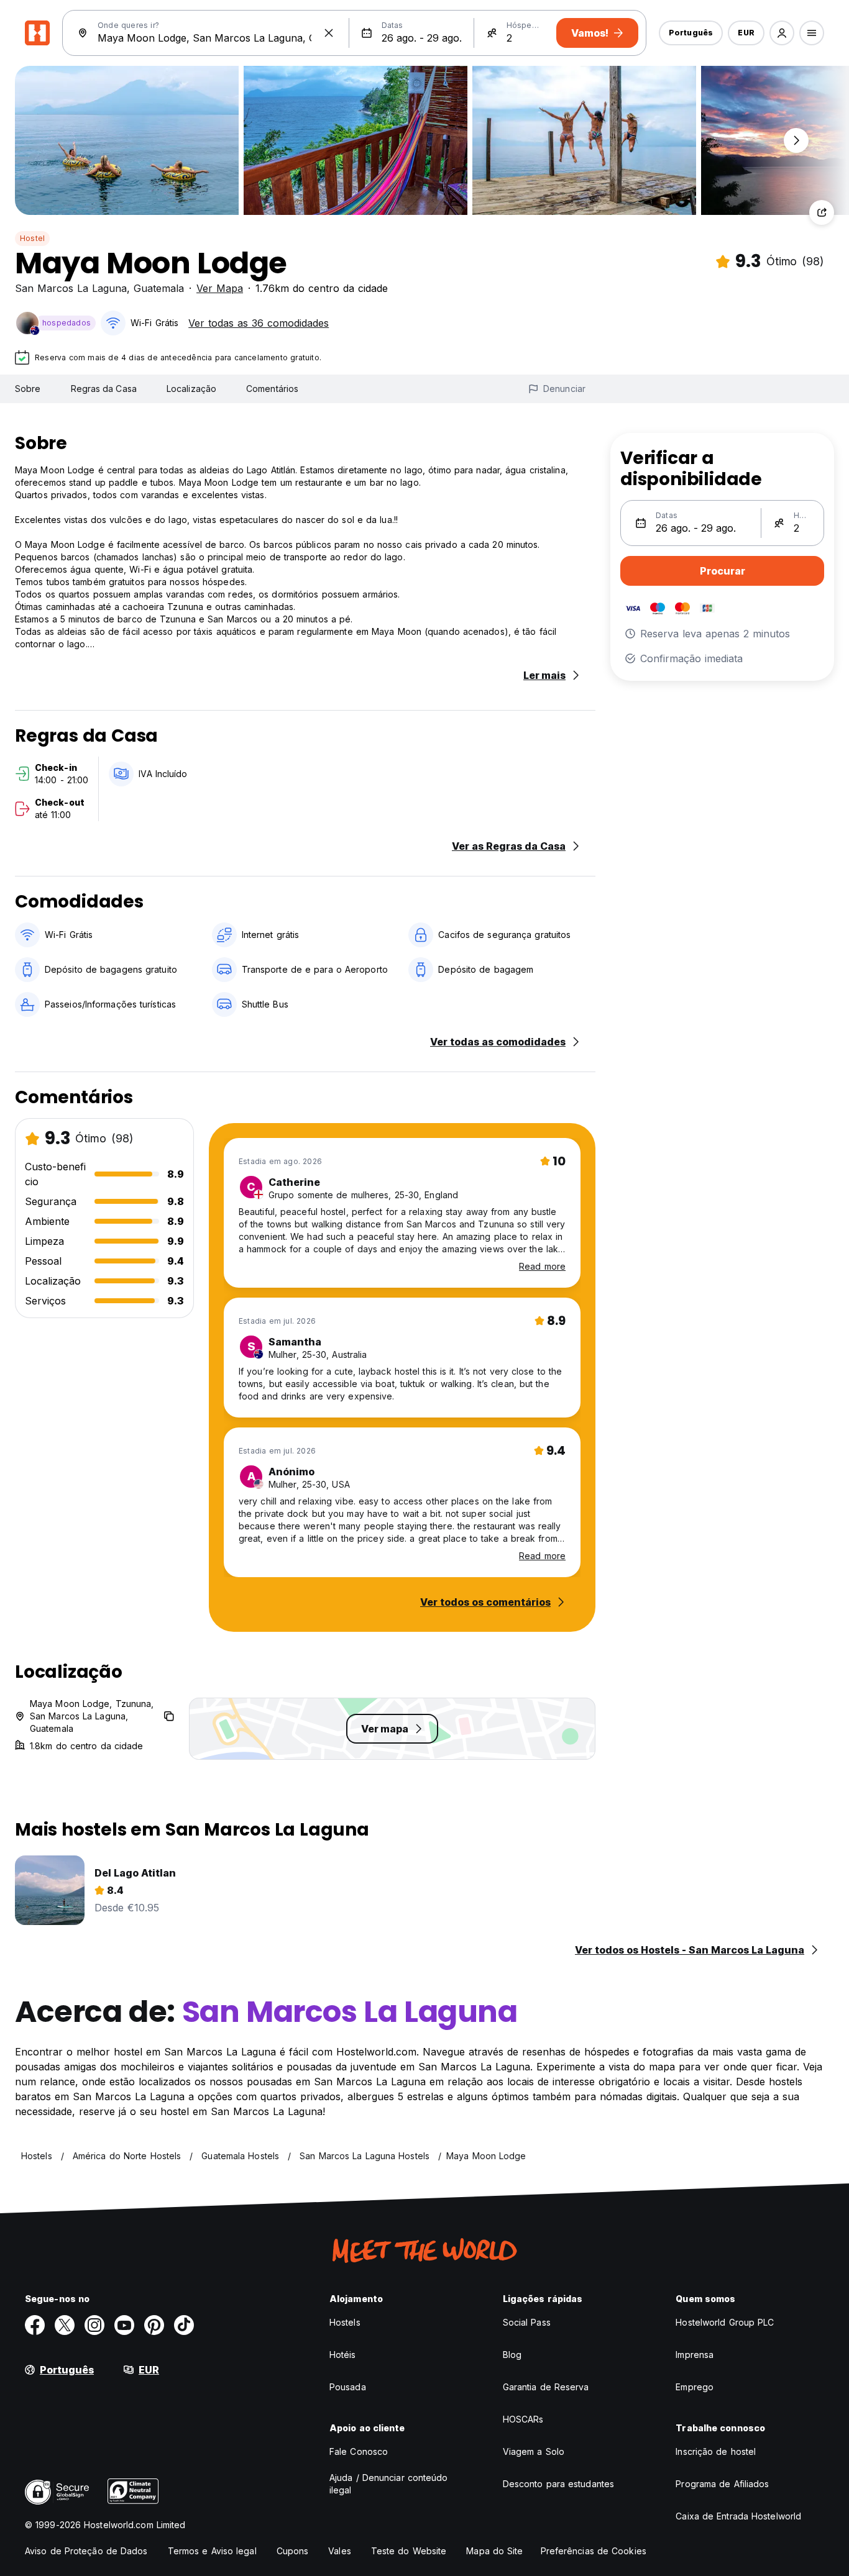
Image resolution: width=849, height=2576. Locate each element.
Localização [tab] (191, 389)
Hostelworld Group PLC (725, 2322)
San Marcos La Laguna (71, 288)
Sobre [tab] (28, 389)
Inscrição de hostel (716, 2451)
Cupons (293, 2551)
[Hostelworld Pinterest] (154, 2325)
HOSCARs (523, 2419)
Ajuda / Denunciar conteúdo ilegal (389, 2484)
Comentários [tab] (272, 389)
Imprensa (695, 2355)
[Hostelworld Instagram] (94, 2325)
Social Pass (527, 2322)
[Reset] (329, 33)
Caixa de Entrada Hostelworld (738, 2516)
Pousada (348, 2387)
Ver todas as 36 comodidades (259, 323)
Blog (512, 2355)
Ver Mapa (220, 288)
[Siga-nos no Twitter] (65, 2325)
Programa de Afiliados (722, 2484)
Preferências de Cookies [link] (594, 2551)
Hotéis (343, 2355)
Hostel (32, 238)
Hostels (345, 2322)
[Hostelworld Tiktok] (184, 2325)
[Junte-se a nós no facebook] (35, 2325)
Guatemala (159, 288)
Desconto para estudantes (558, 2484)
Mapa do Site (494, 2551)
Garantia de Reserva (546, 2387)
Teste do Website (409, 2551)
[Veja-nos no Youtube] (124, 2325)
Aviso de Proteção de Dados (86, 2551)
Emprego (695, 2387)
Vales (340, 2551)
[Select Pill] (782, 33)
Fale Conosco (359, 2451)
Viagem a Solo (534, 2451)
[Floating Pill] (796, 140)
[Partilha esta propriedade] (822, 212)
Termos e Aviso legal (212, 2551)
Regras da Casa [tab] (104, 389)
